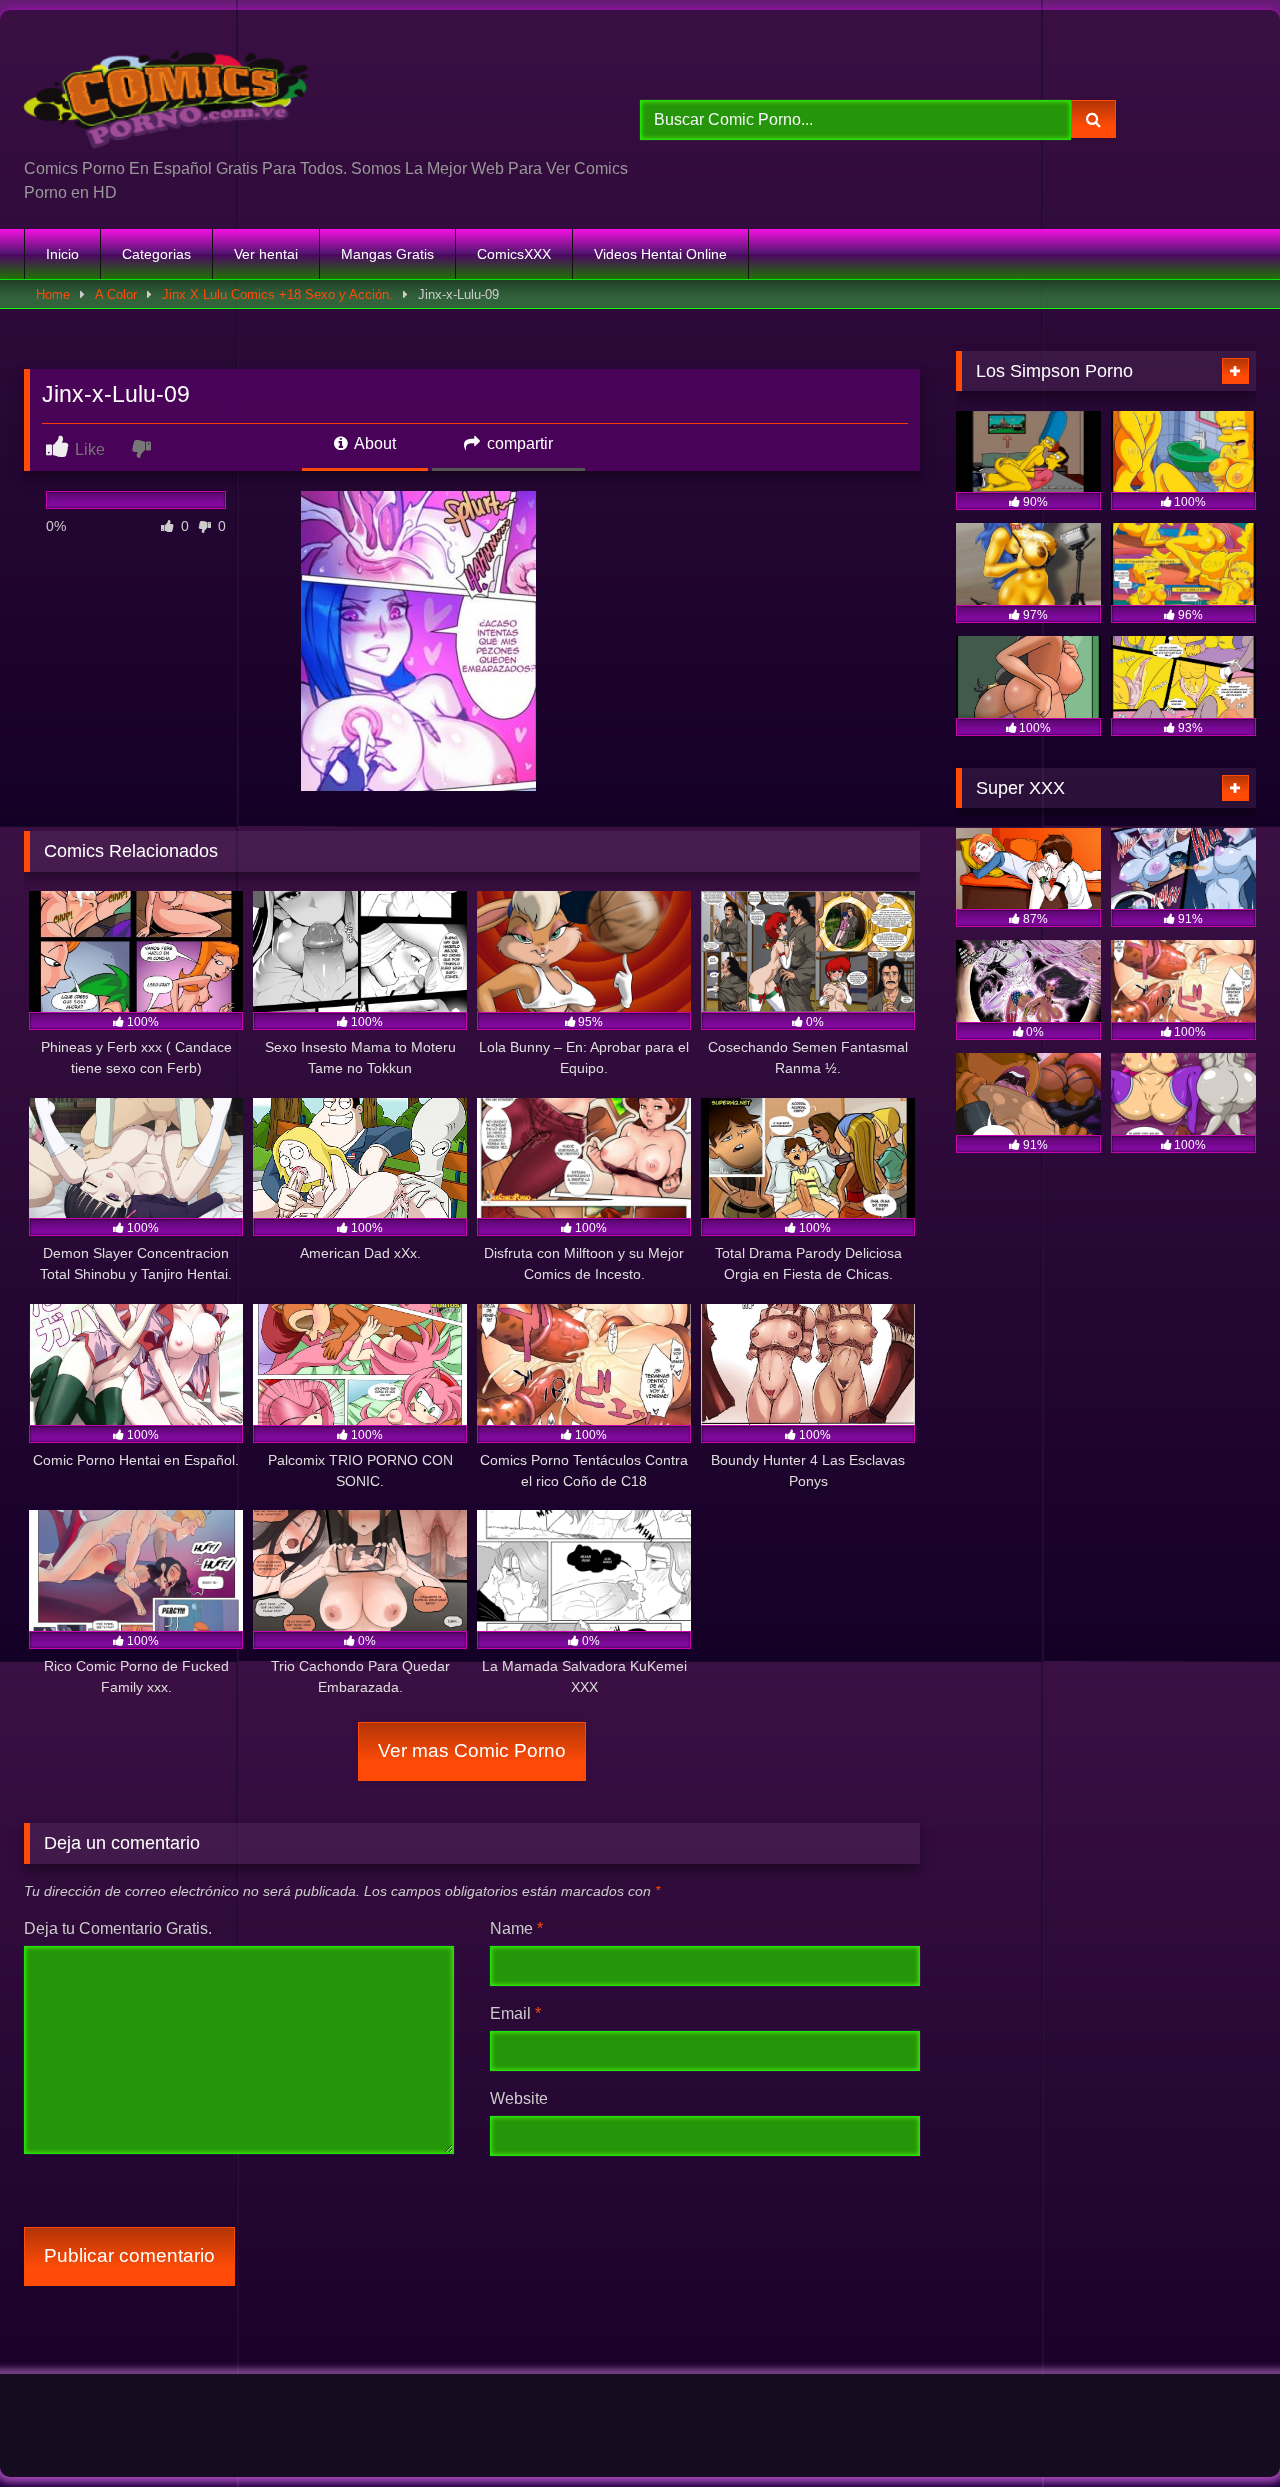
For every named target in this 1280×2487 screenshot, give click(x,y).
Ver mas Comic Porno (472, 1750)
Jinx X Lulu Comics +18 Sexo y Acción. (277, 294)
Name (516, 1928)
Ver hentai (266, 254)
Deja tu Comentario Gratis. (118, 1928)
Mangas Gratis (387, 254)
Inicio (62, 254)
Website (519, 2098)
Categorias (156, 254)
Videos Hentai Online (660, 254)
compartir (518, 443)
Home (53, 294)
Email (515, 2013)
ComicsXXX (514, 254)
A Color (116, 294)
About (373, 443)
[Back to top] (1218, 2427)
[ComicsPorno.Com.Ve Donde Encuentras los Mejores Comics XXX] (170, 91)
